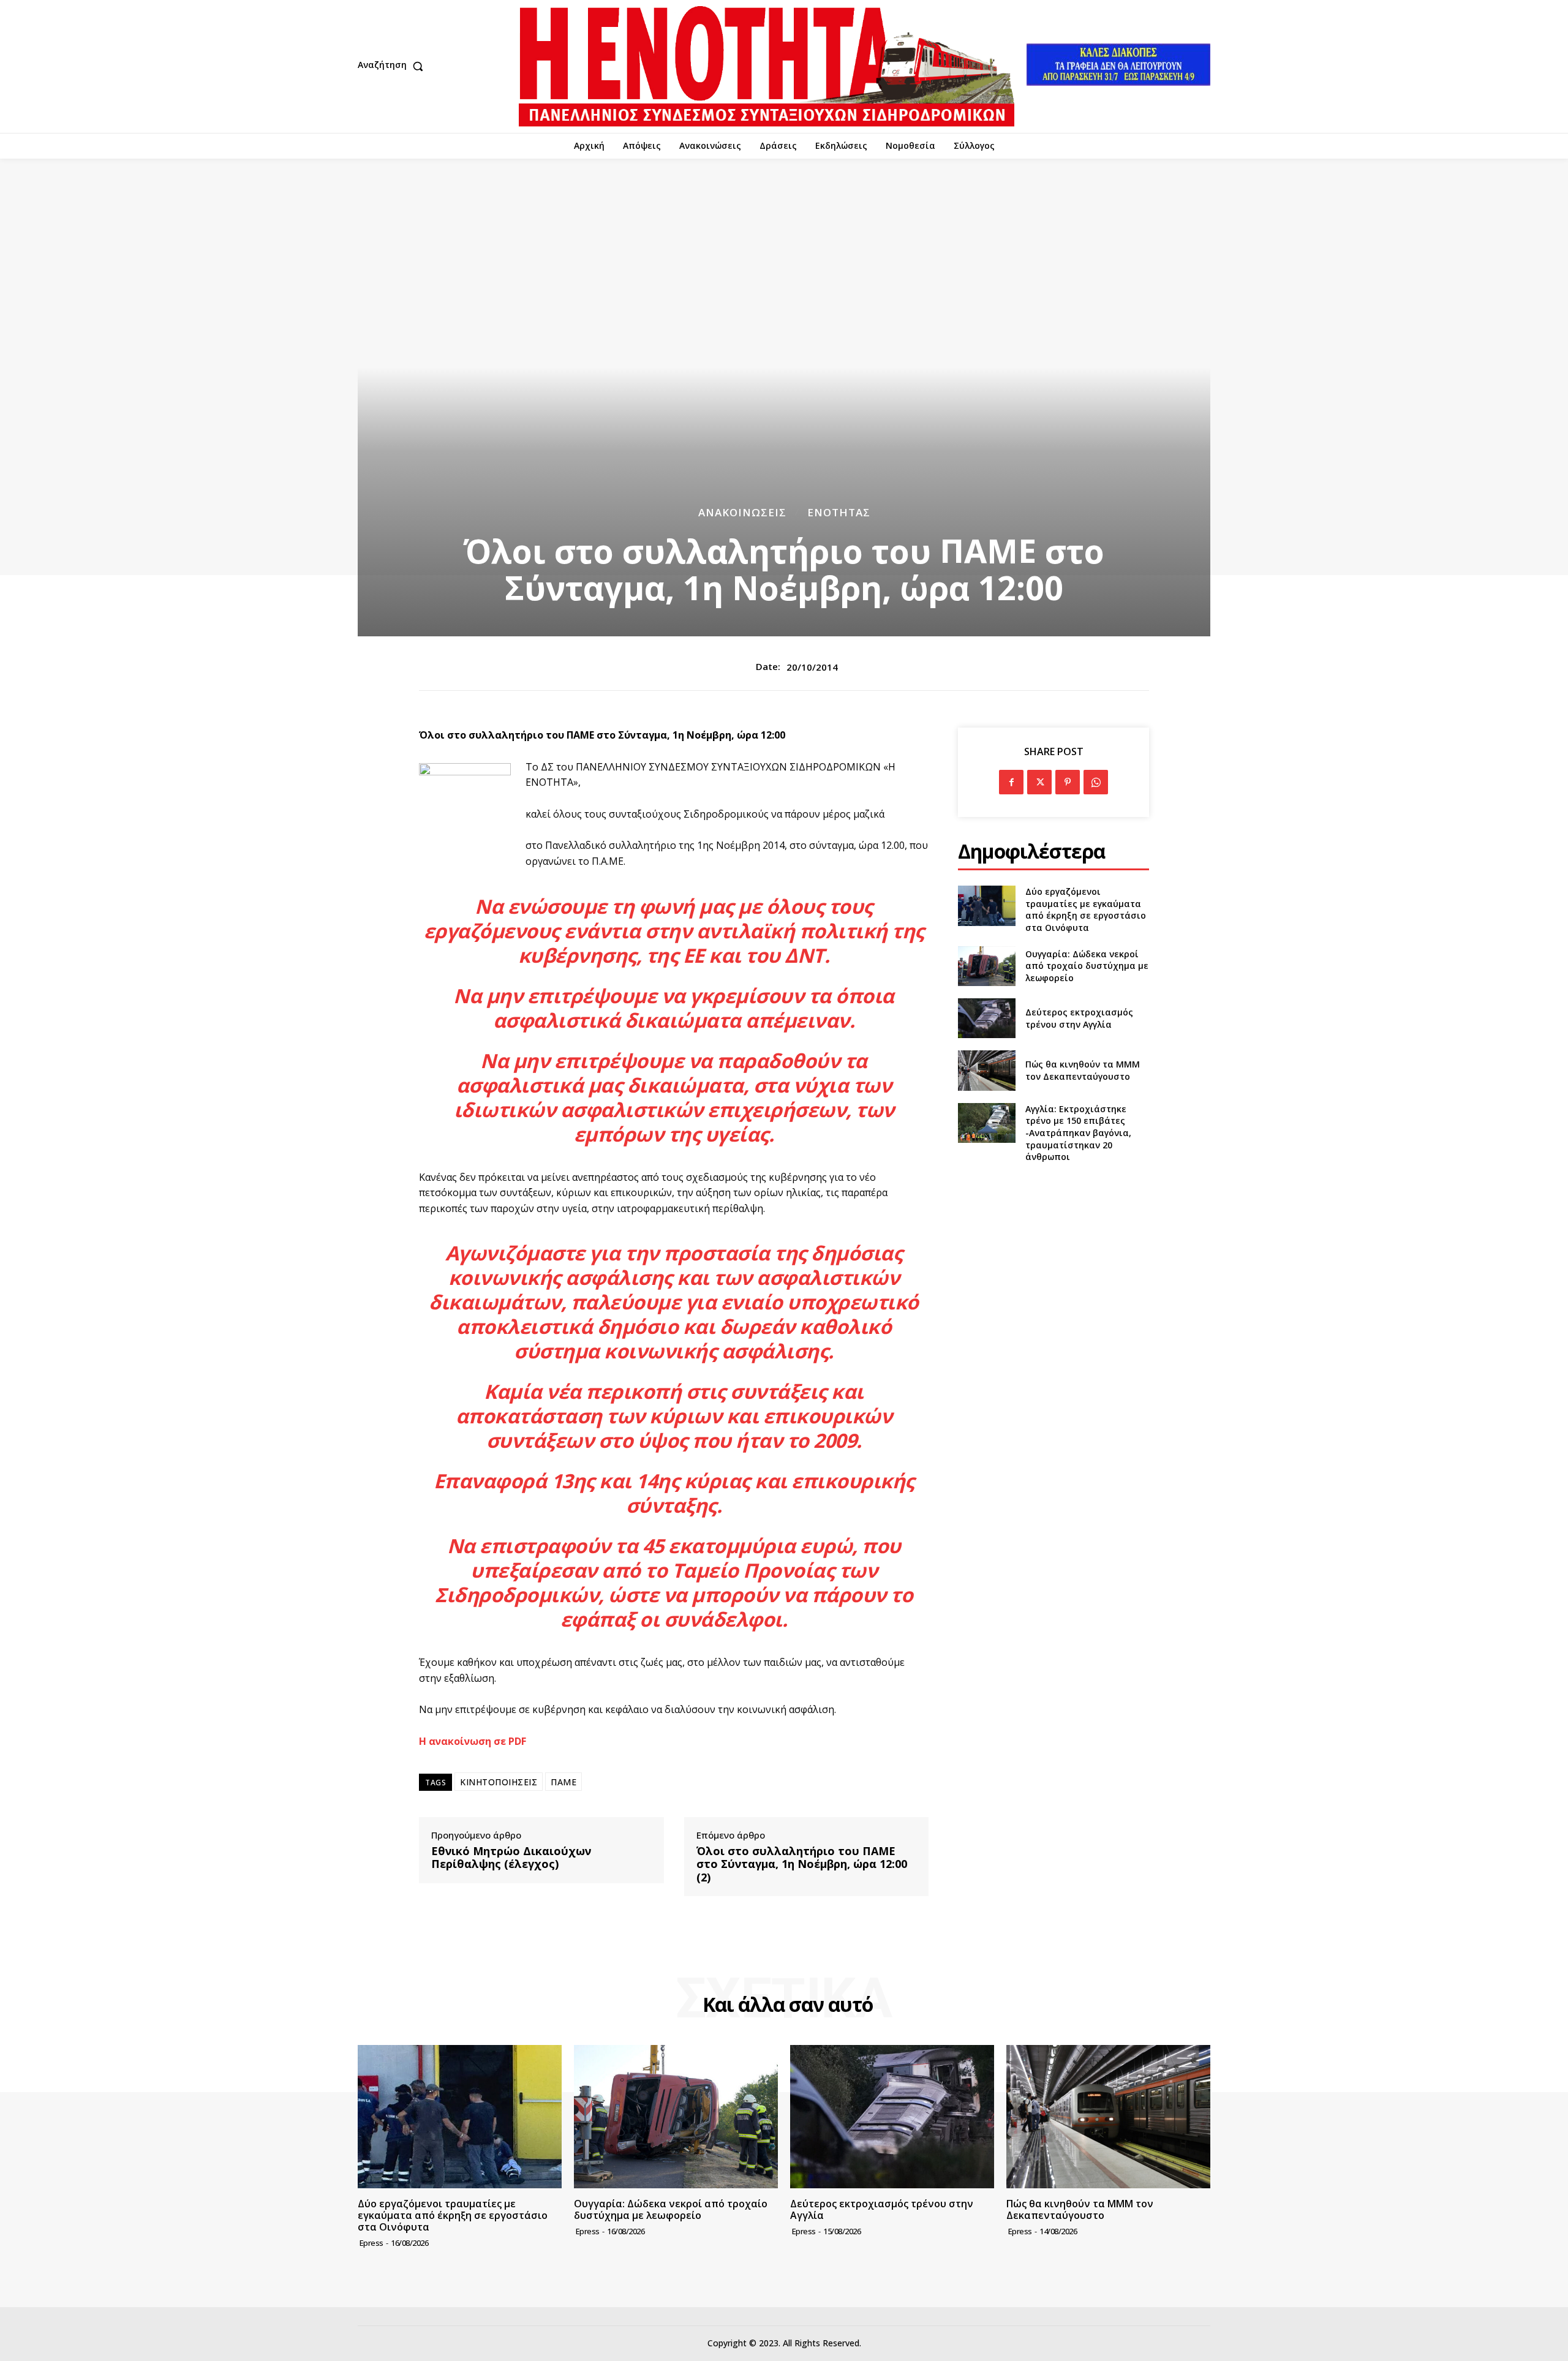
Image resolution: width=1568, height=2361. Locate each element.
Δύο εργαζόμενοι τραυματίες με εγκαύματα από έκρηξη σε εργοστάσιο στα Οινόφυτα (1086, 909)
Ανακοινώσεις (742, 512)
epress (371, 2243)
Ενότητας (839, 512)
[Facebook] (1011, 782)
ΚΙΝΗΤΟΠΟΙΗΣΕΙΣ (499, 1782)
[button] (393, 66)
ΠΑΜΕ (563, 1782)
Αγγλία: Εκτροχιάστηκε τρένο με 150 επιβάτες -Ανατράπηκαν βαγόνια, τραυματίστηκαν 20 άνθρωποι (1078, 1133)
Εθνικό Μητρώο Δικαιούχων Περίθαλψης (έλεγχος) (511, 1858)
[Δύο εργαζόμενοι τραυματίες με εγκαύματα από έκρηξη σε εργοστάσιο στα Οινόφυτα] (986, 906)
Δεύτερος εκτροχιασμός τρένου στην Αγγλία (1079, 1018)
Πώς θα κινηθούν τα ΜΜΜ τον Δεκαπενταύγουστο (1083, 1070)
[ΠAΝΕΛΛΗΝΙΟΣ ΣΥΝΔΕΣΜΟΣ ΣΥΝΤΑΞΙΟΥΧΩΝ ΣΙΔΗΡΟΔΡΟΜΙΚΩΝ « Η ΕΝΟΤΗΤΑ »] (767, 66)
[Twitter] (1039, 782)
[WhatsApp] (1096, 782)
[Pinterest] (1068, 782)
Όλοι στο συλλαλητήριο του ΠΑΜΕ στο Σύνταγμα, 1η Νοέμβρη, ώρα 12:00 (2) (802, 1865)
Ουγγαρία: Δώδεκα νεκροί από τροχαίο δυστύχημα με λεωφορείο (1087, 966)
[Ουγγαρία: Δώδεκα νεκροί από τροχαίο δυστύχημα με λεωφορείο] (986, 966)
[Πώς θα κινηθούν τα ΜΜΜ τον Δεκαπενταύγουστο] (986, 1070)
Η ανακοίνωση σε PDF (473, 1741)
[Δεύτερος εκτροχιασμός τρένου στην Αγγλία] (986, 1018)
